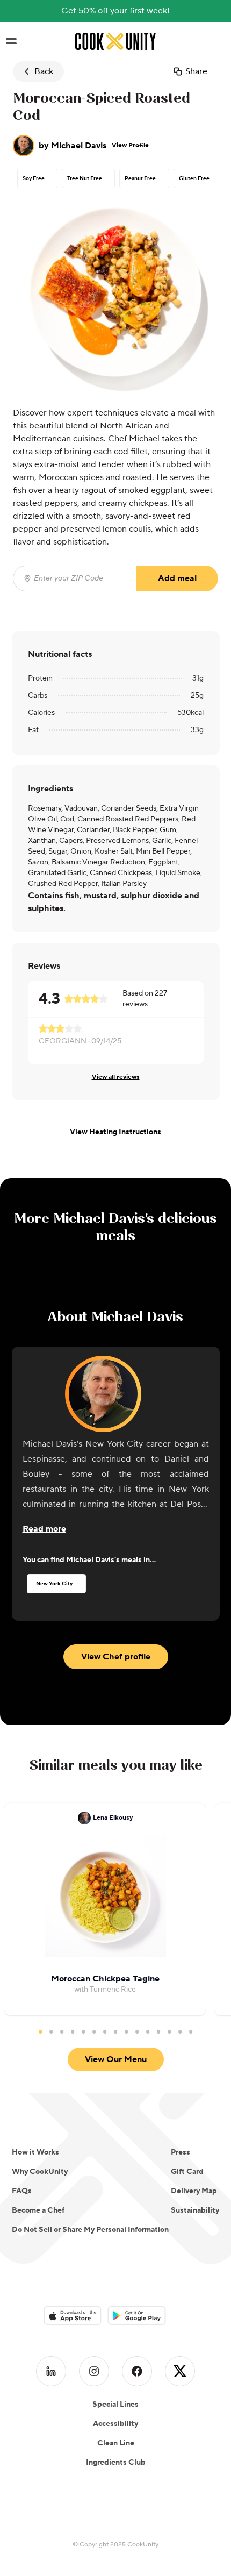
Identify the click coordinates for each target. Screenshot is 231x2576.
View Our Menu (116, 2059)
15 (191, 2031)
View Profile (130, 145)
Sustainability (195, 2210)
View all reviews (116, 1077)
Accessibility (115, 2424)
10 (137, 2031)
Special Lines (115, 2405)
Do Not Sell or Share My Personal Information (90, 2230)
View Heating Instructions (115, 1132)
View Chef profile (116, 1657)
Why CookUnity (40, 2172)
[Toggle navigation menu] (11, 41)
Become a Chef (38, 2210)
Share (196, 71)
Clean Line (116, 2443)
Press (181, 2152)
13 (169, 2031)
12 (158, 2031)
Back (44, 71)
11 (148, 2031)
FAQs (22, 2191)
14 (180, 2031)
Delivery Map (194, 2191)
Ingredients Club (116, 2463)
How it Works (35, 2152)
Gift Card (187, 2172)
